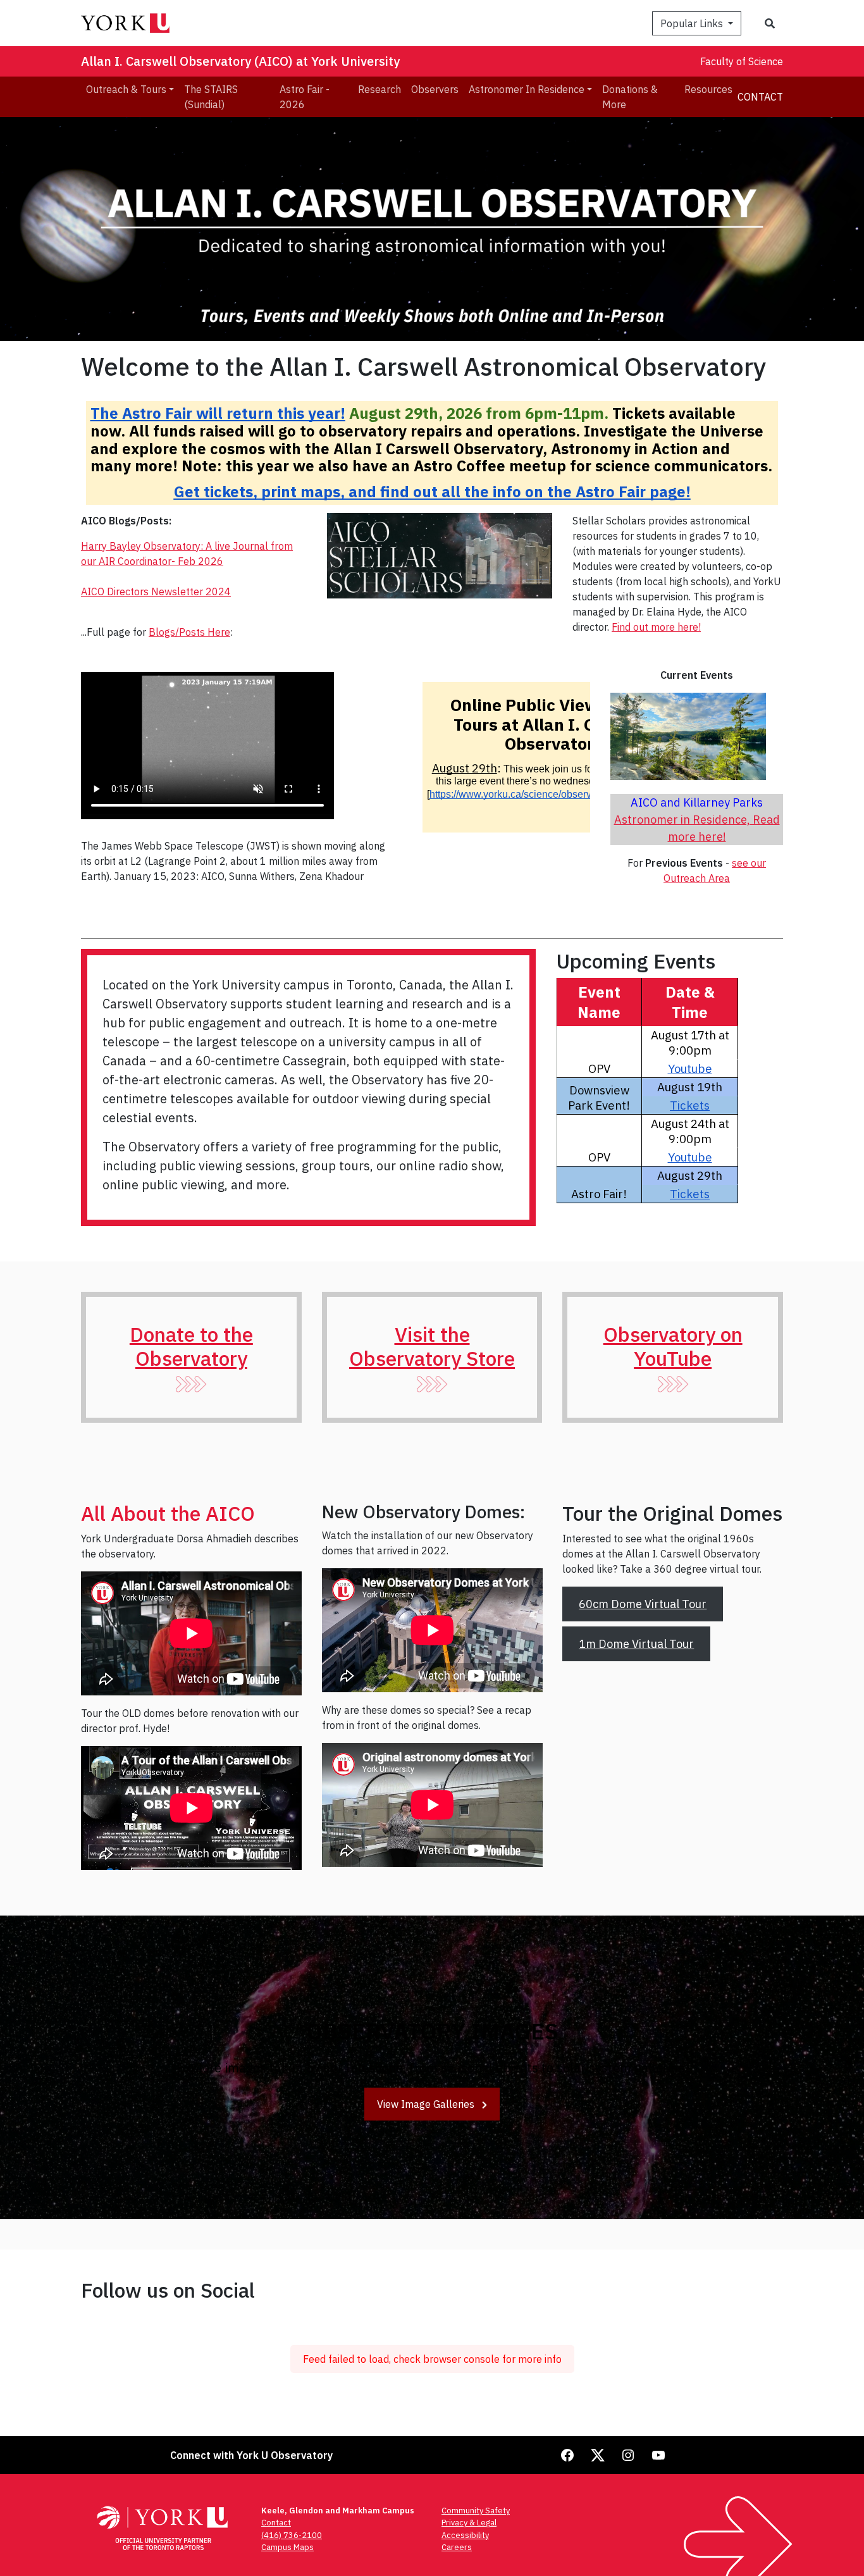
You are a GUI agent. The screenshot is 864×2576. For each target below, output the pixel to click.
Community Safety (476, 2511)
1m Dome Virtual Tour (636, 1644)
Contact (760, 97)
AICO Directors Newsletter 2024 (156, 591)
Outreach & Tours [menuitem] (126, 89)
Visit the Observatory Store (432, 1346)
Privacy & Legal (469, 2523)
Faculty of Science (742, 61)
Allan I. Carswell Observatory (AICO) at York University (240, 61)
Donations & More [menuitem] (630, 97)
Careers (457, 2547)
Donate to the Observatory (191, 1346)
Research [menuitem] (380, 89)
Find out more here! (656, 627)
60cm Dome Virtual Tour (643, 1604)
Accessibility (465, 2535)
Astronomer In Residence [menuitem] (527, 89)
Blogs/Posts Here (189, 632)
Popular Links (693, 23)
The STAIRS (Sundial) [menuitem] (211, 97)
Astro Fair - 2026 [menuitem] (305, 97)
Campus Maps (287, 2547)
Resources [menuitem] (708, 89)
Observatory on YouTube (673, 1346)
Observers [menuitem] (435, 89)
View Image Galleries (427, 2104)
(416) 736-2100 (292, 2535)
